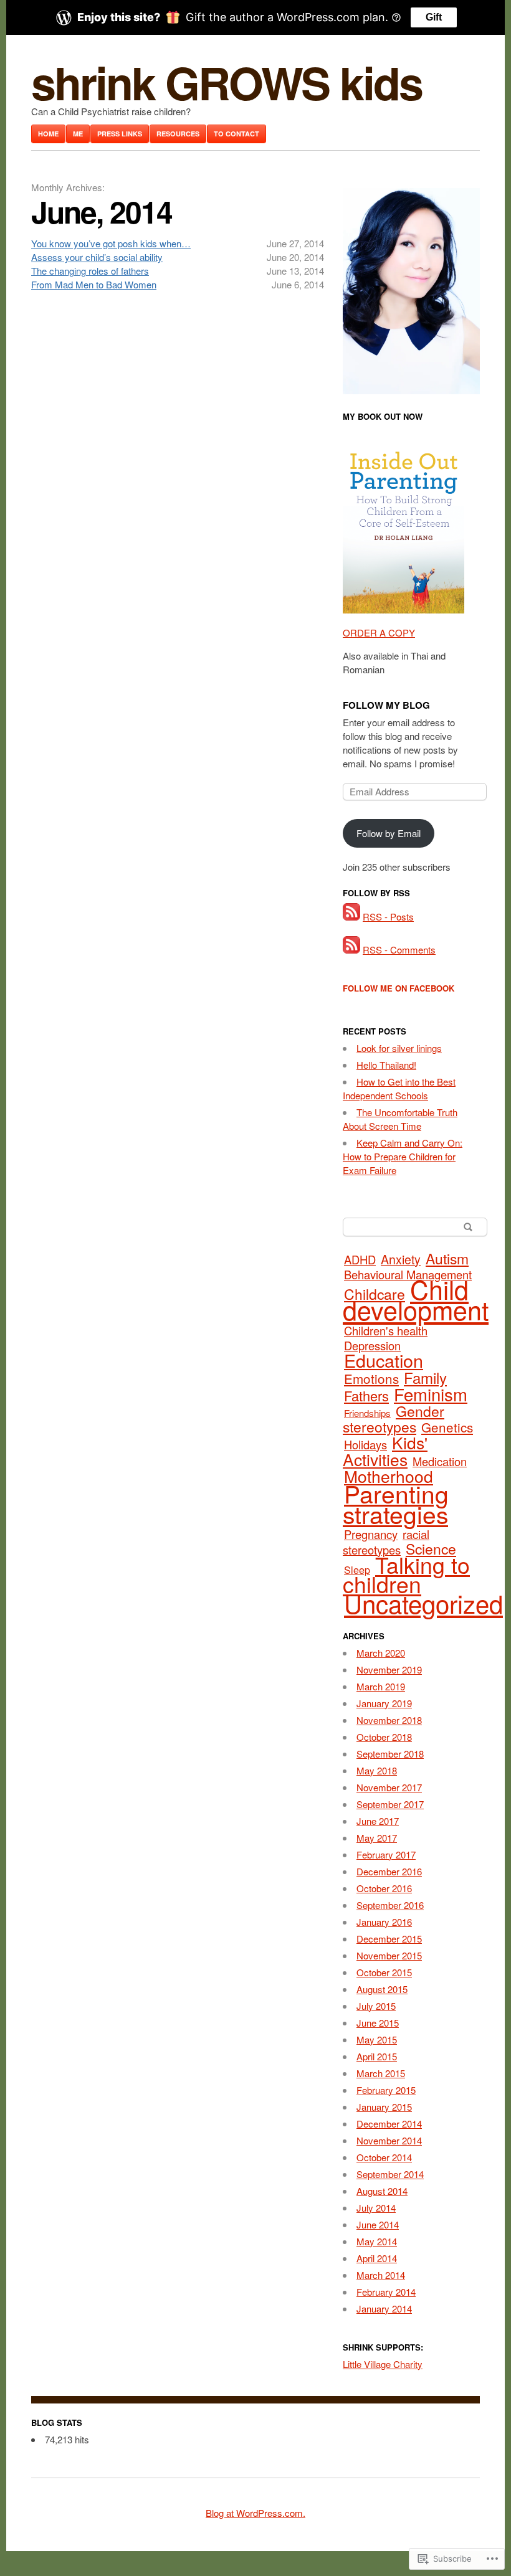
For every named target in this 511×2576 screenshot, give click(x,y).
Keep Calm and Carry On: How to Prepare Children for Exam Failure (403, 1156)
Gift (434, 17)
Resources (178, 134)
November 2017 (389, 1787)
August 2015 (382, 1989)
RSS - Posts (388, 916)
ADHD (360, 1259)
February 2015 (386, 2090)
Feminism (431, 1394)
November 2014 (389, 2140)
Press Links (120, 134)
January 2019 (384, 1703)
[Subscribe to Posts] (351, 916)
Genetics (447, 1427)
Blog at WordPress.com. (255, 2513)
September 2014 (390, 2174)
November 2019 (389, 1669)
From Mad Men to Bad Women (94, 284)
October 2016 (384, 1888)
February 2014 (386, 2292)
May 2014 (377, 2241)
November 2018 (389, 1720)
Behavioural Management (408, 1274)
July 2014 (376, 2208)
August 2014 (382, 2191)
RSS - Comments (399, 949)
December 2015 (389, 1939)
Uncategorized (423, 1603)
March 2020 (381, 1653)
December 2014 (389, 2124)
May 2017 (377, 1838)
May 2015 (377, 2039)
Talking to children (406, 1574)
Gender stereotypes (394, 1419)
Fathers (366, 1395)
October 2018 (384, 1737)
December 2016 (389, 1871)
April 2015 (377, 2056)
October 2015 (384, 1972)
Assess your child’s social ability (97, 257)
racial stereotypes (386, 1542)
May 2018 (377, 1770)
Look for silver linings (399, 1048)
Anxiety (401, 1259)
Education (384, 1360)
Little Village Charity (383, 2364)
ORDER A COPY (379, 632)
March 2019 (381, 1686)
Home (48, 134)
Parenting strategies (396, 1503)
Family (425, 1377)
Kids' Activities (385, 1451)
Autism (447, 1258)
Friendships (367, 1413)
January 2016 (384, 1922)
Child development (416, 1299)
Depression (372, 1345)
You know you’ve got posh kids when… (111, 243)
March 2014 (381, 2275)
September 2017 (390, 1804)
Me (78, 134)
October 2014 (384, 2157)
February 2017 (386, 1854)
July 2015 (376, 2006)
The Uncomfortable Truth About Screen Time (400, 1119)
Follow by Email (389, 833)
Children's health (386, 1330)
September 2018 (390, 1754)
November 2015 (389, 1955)
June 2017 (378, 1821)
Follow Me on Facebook (399, 988)
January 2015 (384, 2107)
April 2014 (377, 2258)
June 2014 (378, 2224)
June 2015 (378, 2023)
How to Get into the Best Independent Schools (399, 1088)
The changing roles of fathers (90, 271)
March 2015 (381, 2073)
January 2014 (384, 2308)
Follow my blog (386, 705)
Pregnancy (371, 1534)
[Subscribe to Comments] (351, 949)
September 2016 (390, 1905)
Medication (440, 1461)
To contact (236, 134)
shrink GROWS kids (227, 82)
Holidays (365, 1444)
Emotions (371, 1378)
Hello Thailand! (386, 1065)
